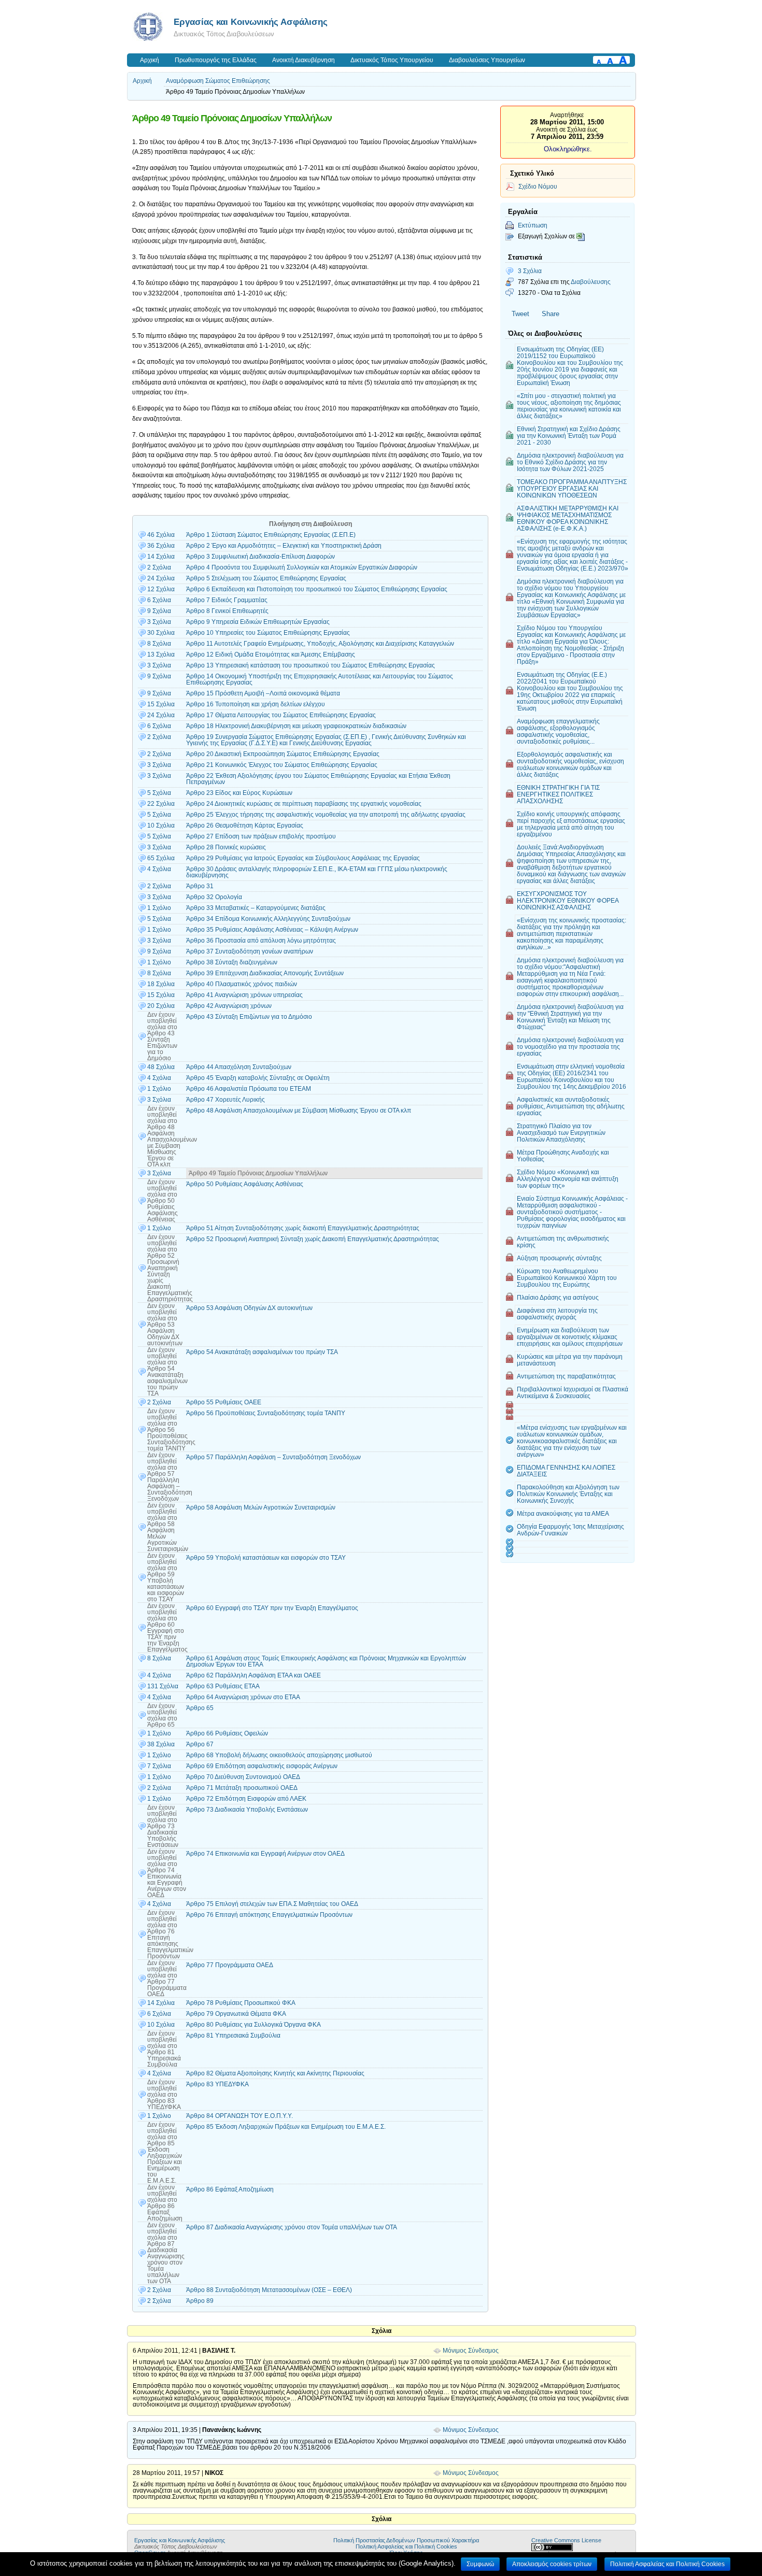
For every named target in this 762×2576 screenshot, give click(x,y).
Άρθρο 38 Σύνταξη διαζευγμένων (232, 962)
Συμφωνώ (480, 2564)
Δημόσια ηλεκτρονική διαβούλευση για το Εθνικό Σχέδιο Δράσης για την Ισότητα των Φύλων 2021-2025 (570, 462)
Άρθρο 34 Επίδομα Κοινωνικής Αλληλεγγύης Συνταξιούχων (268, 919)
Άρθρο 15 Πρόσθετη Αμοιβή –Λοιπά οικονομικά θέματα (263, 693)
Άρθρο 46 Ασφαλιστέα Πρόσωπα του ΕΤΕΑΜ (249, 1089)
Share (551, 314)
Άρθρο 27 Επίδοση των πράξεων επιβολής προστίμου (261, 836)
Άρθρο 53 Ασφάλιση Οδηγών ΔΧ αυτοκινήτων (249, 1308)
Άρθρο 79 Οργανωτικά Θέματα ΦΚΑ (236, 2014)
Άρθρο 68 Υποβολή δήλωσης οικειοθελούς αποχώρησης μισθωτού (279, 1755)
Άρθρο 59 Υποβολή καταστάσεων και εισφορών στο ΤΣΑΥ (266, 1558)
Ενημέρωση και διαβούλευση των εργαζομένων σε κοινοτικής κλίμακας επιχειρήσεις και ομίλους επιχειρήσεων (570, 1337)
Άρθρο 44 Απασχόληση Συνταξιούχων (239, 1067)
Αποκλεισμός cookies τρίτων (552, 2564)
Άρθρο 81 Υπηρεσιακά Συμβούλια (233, 2036)
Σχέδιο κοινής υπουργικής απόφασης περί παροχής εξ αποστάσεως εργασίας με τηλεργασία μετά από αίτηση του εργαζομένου (571, 824)
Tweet (520, 314)
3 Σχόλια (530, 271)
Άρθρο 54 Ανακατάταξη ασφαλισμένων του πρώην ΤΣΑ (262, 1352)
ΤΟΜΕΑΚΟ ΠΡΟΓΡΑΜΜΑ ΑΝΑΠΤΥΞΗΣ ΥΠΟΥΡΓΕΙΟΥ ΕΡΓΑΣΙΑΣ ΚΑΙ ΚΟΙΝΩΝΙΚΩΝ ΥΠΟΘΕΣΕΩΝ (572, 488)
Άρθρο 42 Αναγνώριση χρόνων (229, 1006)
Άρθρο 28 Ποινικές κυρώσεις (226, 847)
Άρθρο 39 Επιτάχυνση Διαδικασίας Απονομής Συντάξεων (265, 973)
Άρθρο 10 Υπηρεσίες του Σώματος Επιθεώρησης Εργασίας (268, 633)
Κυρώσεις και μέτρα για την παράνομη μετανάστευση (570, 1360)
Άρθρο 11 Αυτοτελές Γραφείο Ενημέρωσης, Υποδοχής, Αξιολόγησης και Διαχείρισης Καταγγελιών (320, 644)
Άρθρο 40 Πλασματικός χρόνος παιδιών (242, 984)
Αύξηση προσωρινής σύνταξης (559, 1258)
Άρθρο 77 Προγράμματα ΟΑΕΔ (230, 1965)
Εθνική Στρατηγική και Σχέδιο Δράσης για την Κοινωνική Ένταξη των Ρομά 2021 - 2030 (569, 436)
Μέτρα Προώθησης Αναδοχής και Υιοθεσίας (563, 1156)
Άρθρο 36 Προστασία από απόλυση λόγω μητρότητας (261, 941)
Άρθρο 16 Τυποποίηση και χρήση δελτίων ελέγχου (256, 704)
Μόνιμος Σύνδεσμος (471, 2351)
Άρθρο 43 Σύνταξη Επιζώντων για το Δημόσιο (249, 1017)
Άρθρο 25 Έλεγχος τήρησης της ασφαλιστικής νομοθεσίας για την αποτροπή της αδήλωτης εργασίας (326, 815)
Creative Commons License (566, 2540)
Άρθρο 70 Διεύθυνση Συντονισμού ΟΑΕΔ (243, 1777)
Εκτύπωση (533, 225)
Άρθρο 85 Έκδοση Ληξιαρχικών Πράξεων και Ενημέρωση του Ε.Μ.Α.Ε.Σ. (286, 2127)
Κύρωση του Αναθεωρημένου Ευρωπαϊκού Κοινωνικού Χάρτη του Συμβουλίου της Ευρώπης (567, 1278)
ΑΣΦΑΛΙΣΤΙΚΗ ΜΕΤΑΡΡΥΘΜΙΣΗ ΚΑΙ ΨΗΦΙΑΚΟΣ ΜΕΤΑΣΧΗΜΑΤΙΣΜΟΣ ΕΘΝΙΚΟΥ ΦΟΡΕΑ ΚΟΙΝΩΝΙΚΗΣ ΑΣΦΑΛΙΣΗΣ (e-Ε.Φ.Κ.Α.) (568, 518)
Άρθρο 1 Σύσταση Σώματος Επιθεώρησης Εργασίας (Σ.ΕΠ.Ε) (271, 535)
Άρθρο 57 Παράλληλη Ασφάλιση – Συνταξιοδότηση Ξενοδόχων (273, 1457)
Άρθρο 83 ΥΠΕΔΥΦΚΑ (217, 2084)
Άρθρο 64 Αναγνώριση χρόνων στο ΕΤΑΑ (243, 1697)
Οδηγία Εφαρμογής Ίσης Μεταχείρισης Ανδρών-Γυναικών (570, 1530)
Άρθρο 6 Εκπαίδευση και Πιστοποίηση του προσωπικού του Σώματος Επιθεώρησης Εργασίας (317, 589)
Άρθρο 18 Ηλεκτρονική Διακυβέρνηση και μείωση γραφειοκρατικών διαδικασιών (296, 726)
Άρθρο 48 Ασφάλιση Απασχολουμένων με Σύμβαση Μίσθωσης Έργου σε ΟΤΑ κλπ (299, 1111)
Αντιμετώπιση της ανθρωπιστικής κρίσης (563, 1242)
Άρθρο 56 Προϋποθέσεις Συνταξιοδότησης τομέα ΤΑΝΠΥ (266, 1413)
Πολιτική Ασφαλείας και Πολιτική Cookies (406, 2546)
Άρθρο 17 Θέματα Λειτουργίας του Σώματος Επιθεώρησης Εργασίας (281, 715)
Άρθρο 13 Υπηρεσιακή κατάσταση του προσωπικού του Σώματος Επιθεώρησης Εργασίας (311, 665)
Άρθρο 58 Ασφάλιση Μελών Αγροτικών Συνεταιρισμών (261, 1507)
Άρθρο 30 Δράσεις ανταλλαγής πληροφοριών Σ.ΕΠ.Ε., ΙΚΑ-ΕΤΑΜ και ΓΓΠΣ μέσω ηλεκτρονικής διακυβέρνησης (317, 872)
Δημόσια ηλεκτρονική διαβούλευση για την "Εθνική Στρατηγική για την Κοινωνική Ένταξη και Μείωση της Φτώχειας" (570, 1017)
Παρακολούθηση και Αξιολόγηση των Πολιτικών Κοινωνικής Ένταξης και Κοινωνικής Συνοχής (568, 1494)
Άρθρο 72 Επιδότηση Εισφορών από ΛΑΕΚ (246, 1799)
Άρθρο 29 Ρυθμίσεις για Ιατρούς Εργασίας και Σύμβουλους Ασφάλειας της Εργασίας (303, 858)
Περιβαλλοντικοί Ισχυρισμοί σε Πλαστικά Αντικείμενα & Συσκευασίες (573, 1392)
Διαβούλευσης (591, 282)
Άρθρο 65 (200, 1708)
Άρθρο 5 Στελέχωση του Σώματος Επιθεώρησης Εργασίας (266, 578)
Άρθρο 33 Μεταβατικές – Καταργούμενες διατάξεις (256, 908)
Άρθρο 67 (200, 1744)
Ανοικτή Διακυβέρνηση (304, 60)
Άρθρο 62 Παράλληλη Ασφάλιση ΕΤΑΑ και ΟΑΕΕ (253, 1675)
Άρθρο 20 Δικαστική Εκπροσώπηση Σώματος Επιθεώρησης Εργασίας (283, 754)
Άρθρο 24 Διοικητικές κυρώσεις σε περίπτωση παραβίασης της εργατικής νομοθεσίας (304, 804)
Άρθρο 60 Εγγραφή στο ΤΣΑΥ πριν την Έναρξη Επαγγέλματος (272, 1608)
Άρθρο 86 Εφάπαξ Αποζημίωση (230, 2189)
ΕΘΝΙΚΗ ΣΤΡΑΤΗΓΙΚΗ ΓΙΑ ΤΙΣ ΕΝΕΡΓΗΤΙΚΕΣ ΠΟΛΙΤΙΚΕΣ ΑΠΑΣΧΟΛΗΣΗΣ (558, 794)
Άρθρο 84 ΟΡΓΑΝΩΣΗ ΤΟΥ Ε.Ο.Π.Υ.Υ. (239, 2116)
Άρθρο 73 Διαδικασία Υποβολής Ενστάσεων (247, 1810)
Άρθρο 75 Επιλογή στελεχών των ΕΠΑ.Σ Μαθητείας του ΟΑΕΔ (272, 1904)
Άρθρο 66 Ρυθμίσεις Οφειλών (227, 1733)
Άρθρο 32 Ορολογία (214, 897)
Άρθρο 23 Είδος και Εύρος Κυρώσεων (239, 793)
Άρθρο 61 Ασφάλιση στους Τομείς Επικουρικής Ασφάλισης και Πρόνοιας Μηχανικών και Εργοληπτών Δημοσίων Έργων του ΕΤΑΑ (326, 1661)
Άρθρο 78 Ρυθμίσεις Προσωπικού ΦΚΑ (241, 2003)
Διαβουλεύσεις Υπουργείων (487, 60)
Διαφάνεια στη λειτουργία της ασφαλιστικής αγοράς (557, 1314)
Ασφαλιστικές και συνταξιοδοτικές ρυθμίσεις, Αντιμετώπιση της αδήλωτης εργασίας (571, 1106)
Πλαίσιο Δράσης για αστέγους (558, 1297)
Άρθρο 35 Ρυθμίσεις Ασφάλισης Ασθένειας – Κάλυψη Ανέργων (272, 930)
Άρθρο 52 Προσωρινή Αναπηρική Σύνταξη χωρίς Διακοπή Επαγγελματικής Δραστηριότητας (313, 1239)
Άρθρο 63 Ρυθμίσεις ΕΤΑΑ (223, 1686)
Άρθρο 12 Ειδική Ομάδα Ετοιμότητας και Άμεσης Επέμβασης (271, 654)
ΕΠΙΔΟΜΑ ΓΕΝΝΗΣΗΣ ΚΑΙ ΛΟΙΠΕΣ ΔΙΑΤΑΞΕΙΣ (566, 1471)
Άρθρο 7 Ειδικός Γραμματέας (227, 600)
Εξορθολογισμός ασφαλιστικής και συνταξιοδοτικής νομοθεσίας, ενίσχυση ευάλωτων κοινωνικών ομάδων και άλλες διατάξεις (570, 764)
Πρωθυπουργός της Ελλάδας (216, 60)
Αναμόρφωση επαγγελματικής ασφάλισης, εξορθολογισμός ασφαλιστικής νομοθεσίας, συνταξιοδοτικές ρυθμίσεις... (558, 731)
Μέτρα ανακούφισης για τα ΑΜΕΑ (563, 1513)
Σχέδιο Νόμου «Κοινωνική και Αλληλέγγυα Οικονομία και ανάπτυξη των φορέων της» (568, 1179)
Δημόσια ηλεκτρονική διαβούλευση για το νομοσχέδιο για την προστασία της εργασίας (570, 1047)
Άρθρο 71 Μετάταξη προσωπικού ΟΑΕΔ (242, 1788)
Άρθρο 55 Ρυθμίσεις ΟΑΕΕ (224, 1402)
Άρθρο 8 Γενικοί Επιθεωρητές (227, 611)
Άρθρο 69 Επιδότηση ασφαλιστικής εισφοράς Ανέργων (262, 1766)
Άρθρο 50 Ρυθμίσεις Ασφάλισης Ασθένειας (245, 1184)
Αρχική (150, 60)
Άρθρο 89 (200, 2301)
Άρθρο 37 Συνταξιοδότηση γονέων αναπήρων (250, 951)
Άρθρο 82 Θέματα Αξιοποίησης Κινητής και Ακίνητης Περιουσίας (275, 2073)
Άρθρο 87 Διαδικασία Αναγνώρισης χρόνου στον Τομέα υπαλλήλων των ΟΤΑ (292, 2227)
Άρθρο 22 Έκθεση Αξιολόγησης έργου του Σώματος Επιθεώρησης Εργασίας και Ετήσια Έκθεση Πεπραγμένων (318, 779)
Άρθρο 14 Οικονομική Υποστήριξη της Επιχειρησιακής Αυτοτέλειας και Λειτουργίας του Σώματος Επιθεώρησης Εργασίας (320, 679)
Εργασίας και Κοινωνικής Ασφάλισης (251, 22)
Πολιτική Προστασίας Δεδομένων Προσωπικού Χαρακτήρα (406, 2540)
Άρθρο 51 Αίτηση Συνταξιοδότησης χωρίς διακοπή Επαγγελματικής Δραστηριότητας (303, 1228)
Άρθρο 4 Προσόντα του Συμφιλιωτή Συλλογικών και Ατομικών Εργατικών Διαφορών (302, 567)
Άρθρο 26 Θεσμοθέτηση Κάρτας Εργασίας (245, 826)
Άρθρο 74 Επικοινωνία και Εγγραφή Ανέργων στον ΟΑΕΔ (265, 1854)
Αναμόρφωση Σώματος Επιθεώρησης (218, 81)
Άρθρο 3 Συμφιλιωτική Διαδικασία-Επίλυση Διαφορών (260, 557)
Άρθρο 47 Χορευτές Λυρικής (225, 1100)
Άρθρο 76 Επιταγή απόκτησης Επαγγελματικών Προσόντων (269, 1915)
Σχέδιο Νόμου (538, 186)
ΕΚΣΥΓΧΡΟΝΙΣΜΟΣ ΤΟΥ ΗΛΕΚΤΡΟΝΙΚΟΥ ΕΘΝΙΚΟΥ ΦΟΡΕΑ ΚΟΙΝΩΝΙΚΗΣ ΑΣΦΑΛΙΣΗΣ (568, 900)
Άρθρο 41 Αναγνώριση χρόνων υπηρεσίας (244, 995)
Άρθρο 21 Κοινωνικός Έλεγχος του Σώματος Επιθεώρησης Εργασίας (282, 765)
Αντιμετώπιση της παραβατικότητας (566, 1376)
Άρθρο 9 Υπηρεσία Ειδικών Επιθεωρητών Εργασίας (258, 622)
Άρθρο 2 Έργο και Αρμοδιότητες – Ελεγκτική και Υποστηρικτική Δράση (284, 546)
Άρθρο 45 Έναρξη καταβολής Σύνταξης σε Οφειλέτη (258, 1078)
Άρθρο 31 (200, 886)
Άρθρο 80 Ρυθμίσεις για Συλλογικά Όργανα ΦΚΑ (253, 2025)
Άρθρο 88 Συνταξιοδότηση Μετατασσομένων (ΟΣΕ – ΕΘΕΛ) (269, 2290)
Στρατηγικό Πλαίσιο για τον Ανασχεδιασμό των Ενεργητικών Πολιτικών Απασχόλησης (561, 1133)
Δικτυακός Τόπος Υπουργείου (392, 60)
